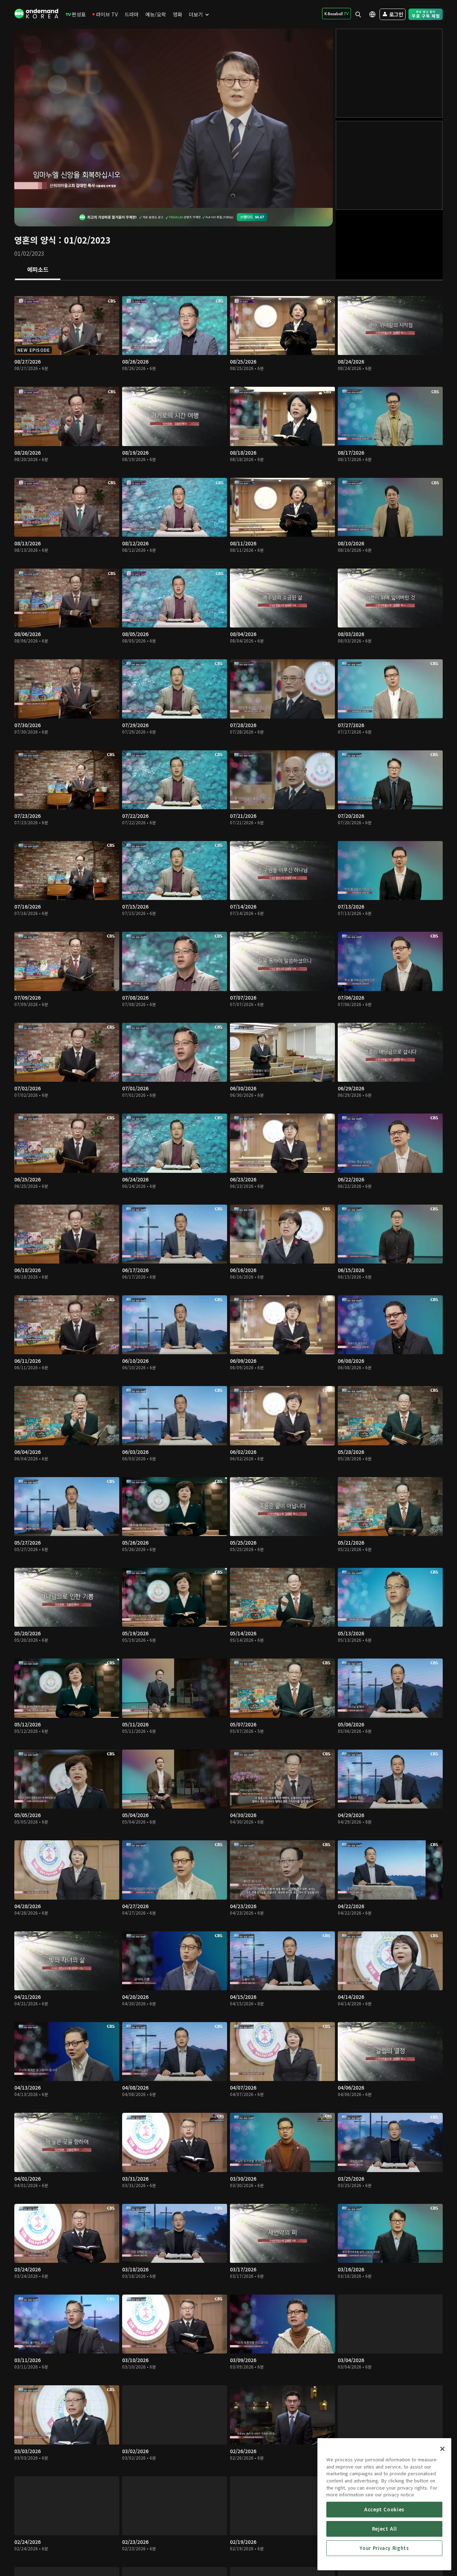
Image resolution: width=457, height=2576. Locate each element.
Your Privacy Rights (384, 2548)
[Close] (442, 2449)
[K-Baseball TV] (337, 14)
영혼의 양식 (35, 240)
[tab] (38, 270)
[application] (174, 118)
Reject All (385, 2529)
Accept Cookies (384, 2509)
